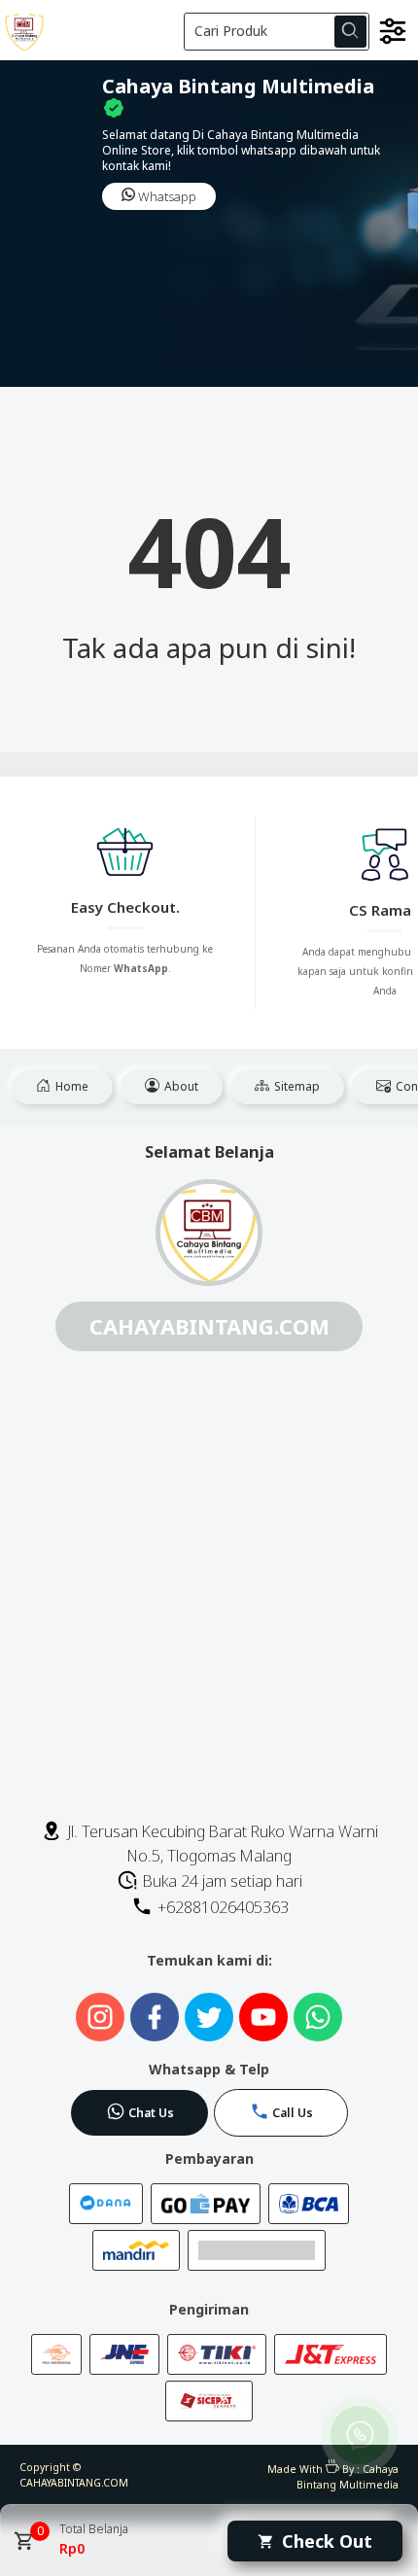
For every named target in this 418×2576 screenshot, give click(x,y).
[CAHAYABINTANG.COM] (90, 30)
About (180, 1086)
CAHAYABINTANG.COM (74, 2483)
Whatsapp (166, 196)
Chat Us (151, 2113)
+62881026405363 (221, 1907)
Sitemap (296, 1086)
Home (70, 1086)
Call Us (293, 2113)
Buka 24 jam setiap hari (221, 1881)
